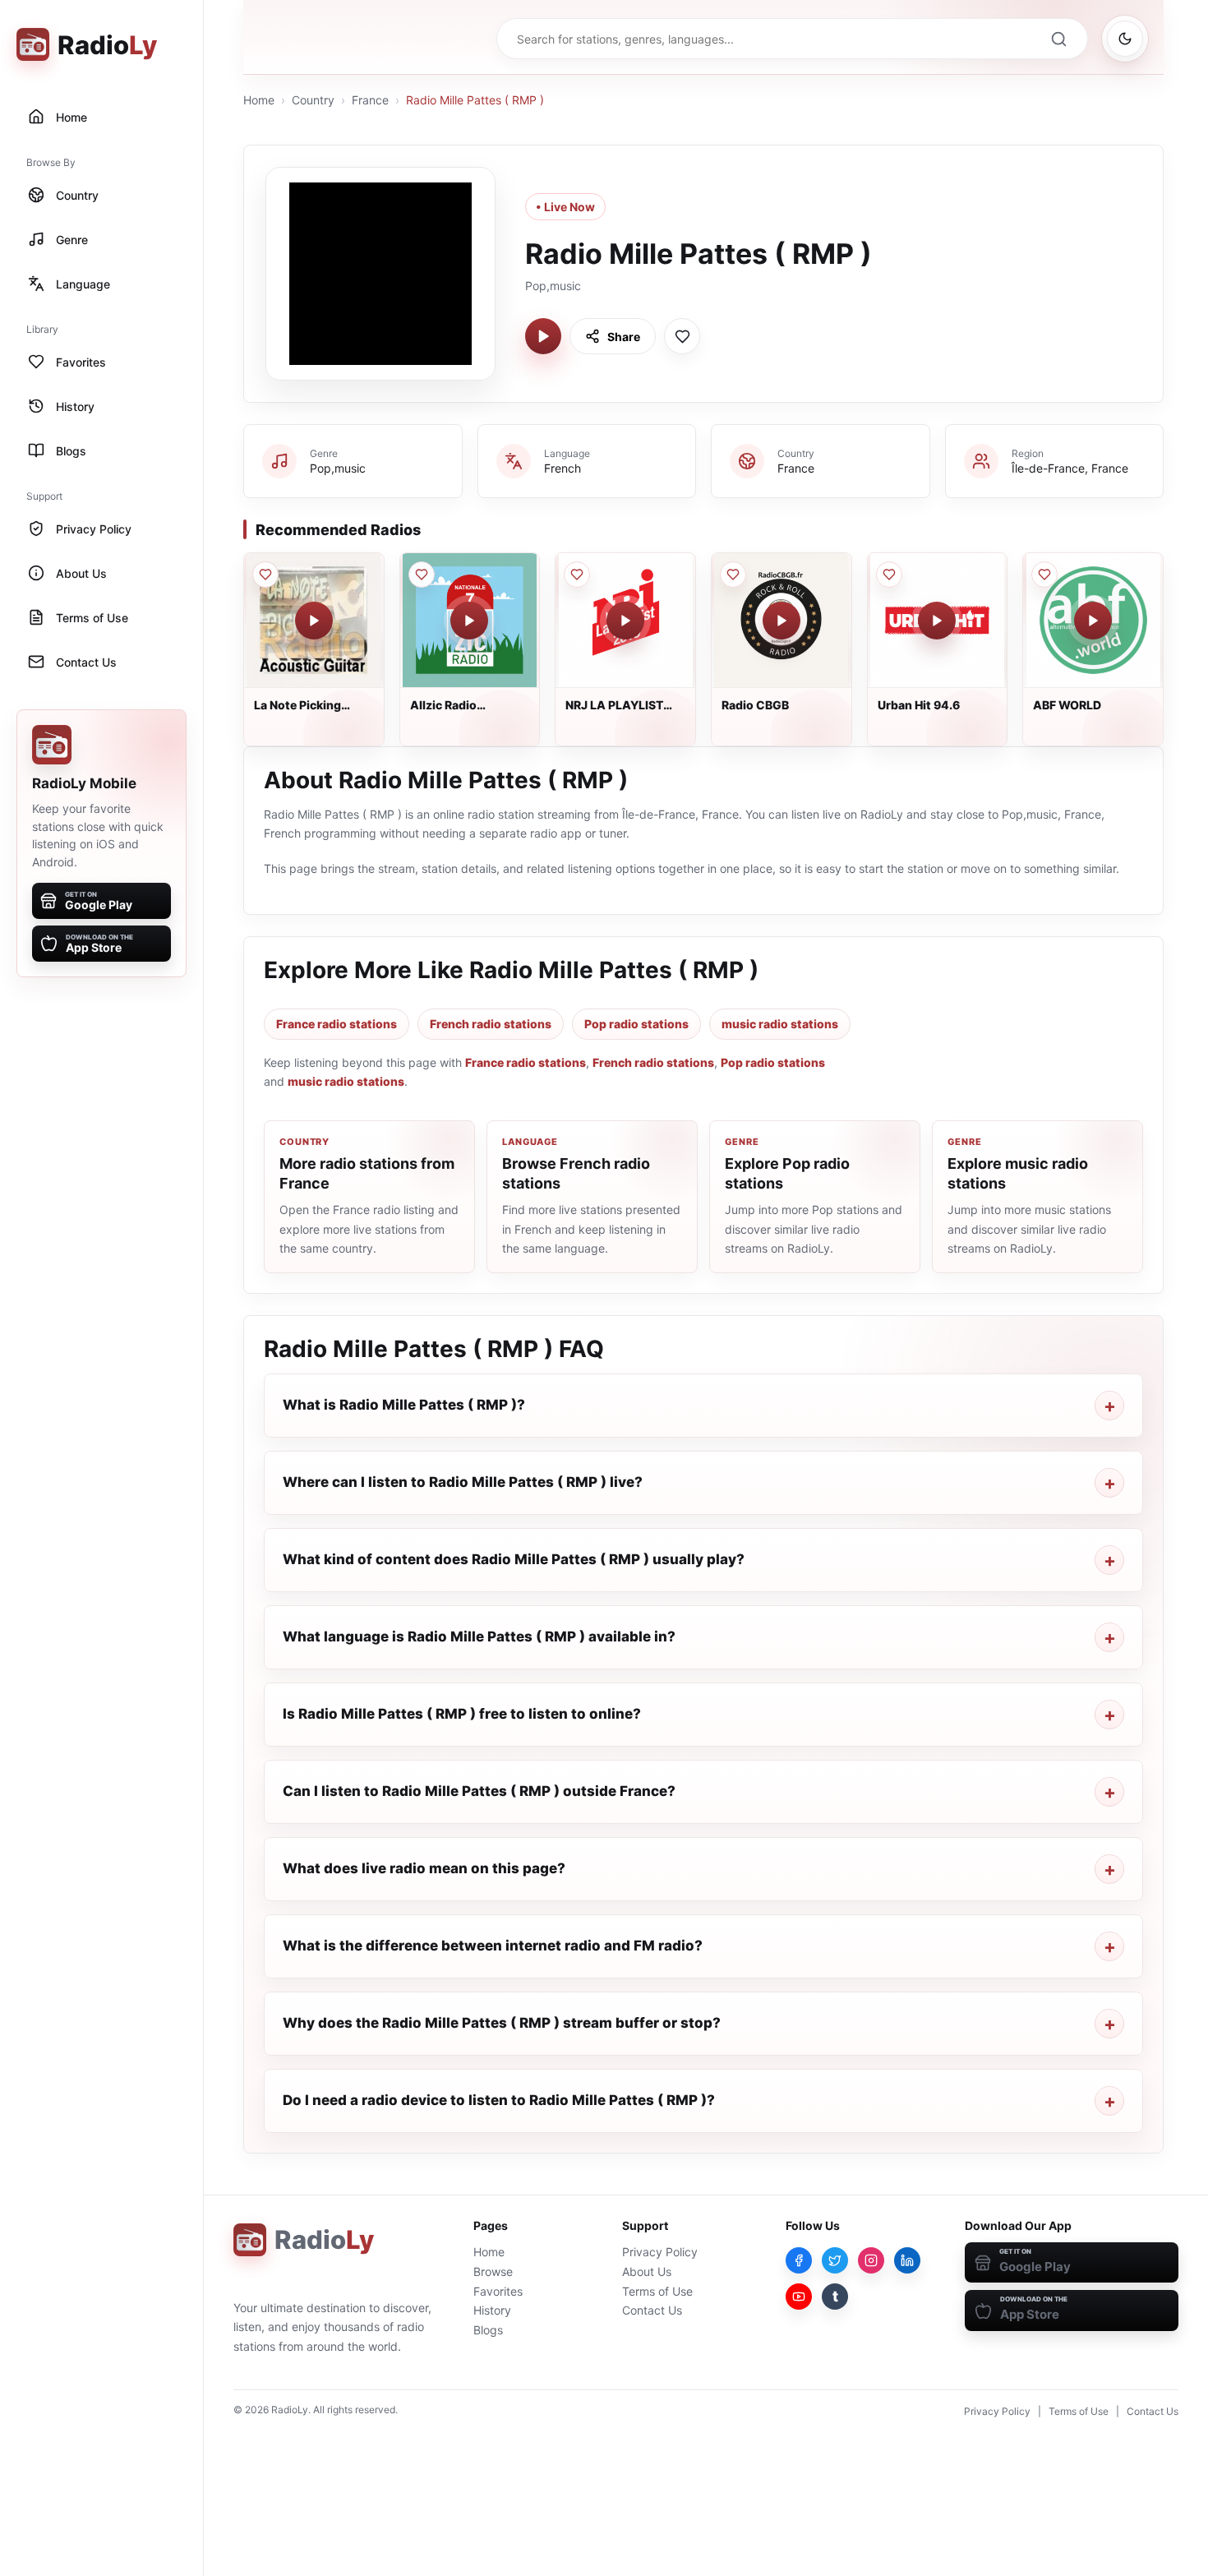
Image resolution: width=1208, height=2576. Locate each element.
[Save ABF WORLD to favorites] (1044, 575)
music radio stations (780, 1024)
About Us (647, 2271)
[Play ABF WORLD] (1093, 621)
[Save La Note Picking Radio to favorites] (265, 575)
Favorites (498, 2291)
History (492, 2310)
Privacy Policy (660, 2252)
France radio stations (337, 1024)
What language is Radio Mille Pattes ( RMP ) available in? (479, 1637)
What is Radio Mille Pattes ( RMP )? (404, 1405)
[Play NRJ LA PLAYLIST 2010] (625, 621)
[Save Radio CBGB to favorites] (733, 575)
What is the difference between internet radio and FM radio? (493, 1946)
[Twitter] (835, 2260)
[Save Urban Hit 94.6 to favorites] (889, 575)
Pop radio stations (636, 1024)
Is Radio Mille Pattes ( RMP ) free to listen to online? (462, 1714)
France (370, 100)
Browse (493, 2271)
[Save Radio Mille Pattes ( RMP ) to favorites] (682, 336)
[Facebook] (799, 2260)
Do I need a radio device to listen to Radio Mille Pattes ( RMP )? (499, 2100)
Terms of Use (657, 2291)
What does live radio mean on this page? (424, 1868)
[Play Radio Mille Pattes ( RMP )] (543, 336)
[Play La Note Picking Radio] (314, 621)
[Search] (1058, 39)
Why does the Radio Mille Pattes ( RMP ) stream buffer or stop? (502, 2023)
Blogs (488, 2330)
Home (259, 100)
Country (313, 100)
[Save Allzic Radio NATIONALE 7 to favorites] (422, 575)
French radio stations (491, 1024)
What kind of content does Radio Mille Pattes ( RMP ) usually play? (514, 1559)
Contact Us (652, 2310)
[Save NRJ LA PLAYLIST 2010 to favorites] (577, 575)
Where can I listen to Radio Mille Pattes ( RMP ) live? (463, 1482)
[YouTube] (799, 2297)
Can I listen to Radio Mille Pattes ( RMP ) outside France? (479, 1791)
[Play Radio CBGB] (782, 621)
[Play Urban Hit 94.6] (937, 621)
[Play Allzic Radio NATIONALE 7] (469, 621)
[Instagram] (871, 2260)
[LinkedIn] (907, 2260)
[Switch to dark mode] (1125, 39)
